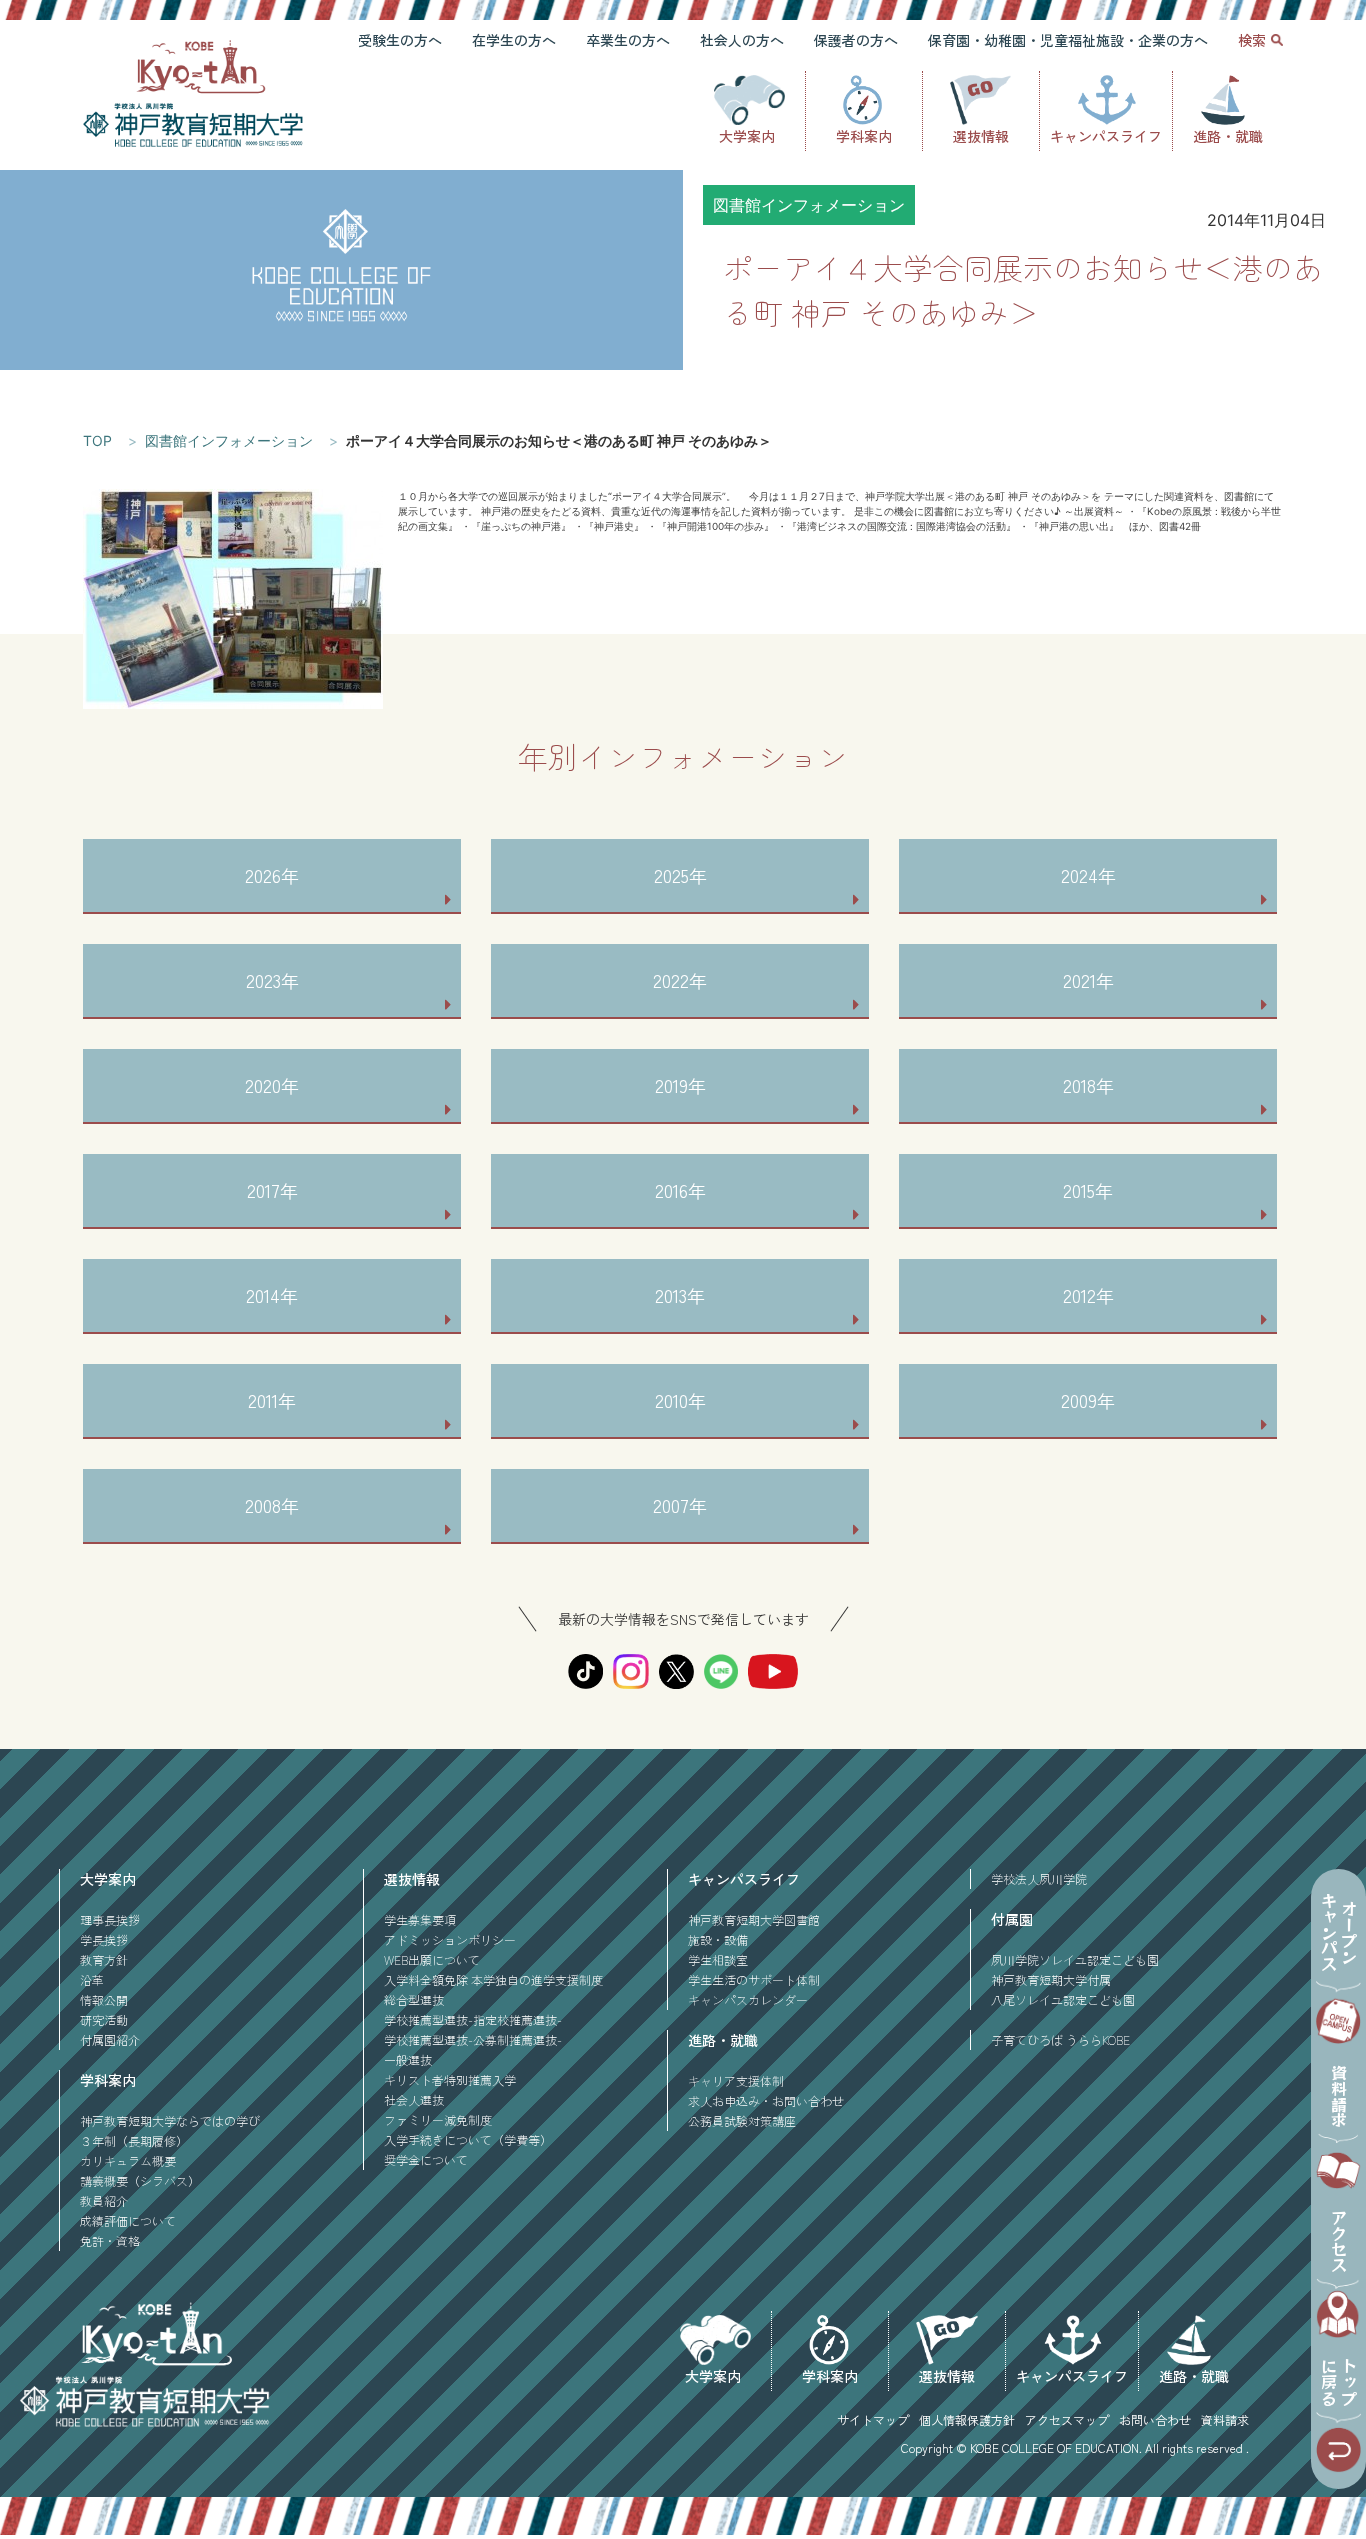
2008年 (272, 1505)
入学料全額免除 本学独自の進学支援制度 (493, 1979)
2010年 (680, 1400)
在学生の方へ (514, 40)
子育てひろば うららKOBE (1060, 2039)
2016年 (680, 1190)
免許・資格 (110, 2240)
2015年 (1088, 1190)
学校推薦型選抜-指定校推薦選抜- (473, 2019)
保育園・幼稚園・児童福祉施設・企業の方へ (1068, 40)
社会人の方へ (742, 40)
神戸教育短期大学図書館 (754, 1919)
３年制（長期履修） (134, 2140)
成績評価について (128, 2220)
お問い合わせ (1155, 2419)
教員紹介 (104, 2200)
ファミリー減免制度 (438, 2119)
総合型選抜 (414, 1999)
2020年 (272, 1085)
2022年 (680, 980)
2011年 (272, 1400)
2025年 (680, 875)
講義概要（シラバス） (140, 2180)
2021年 (1088, 980)
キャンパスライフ (1106, 136)
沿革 (92, 1979)
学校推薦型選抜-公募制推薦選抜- (473, 2039)
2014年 (272, 1295)
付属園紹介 (110, 2039)
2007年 (680, 1505)
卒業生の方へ (628, 40)
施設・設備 (718, 1939)
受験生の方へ (400, 40)
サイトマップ (873, 2419)
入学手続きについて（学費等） (468, 2139)
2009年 (1088, 1400)
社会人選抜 (414, 2099)
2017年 (272, 1190)
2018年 (1088, 1085)
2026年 (272, 875)
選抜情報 (981, 136)
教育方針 (104, 1959)
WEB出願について (432, 1959)
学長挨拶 (104, 1939)
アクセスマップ (1067, 2419)
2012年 (1088, 1295)
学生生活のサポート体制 (754, 1979)
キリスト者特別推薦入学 (450, 2079)
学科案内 (864, 136)
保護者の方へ (856, 40)
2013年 (680, 1295)
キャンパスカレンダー (748, 1999)
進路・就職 (1228, 136)
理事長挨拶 (110, 1919)
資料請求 (1225, 2419)
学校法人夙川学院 (1039, 1878)
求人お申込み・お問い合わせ (766, 2100)
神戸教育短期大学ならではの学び (170, 2120)
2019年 (680, 1085)
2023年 (272, 980)
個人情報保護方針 (967, 2419)
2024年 (1088, 875)
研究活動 (104, 2019)
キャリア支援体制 (736, 2080)
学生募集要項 (420, 1919)
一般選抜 (408, 2059)
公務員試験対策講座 (742, 2120)
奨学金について (426, 2159)
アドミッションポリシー (450, 1939)
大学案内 (747, 136)
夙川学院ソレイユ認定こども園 (1075, 1959)
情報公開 (104, 1999)
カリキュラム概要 (128, 2160)
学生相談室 (718, 1959)
